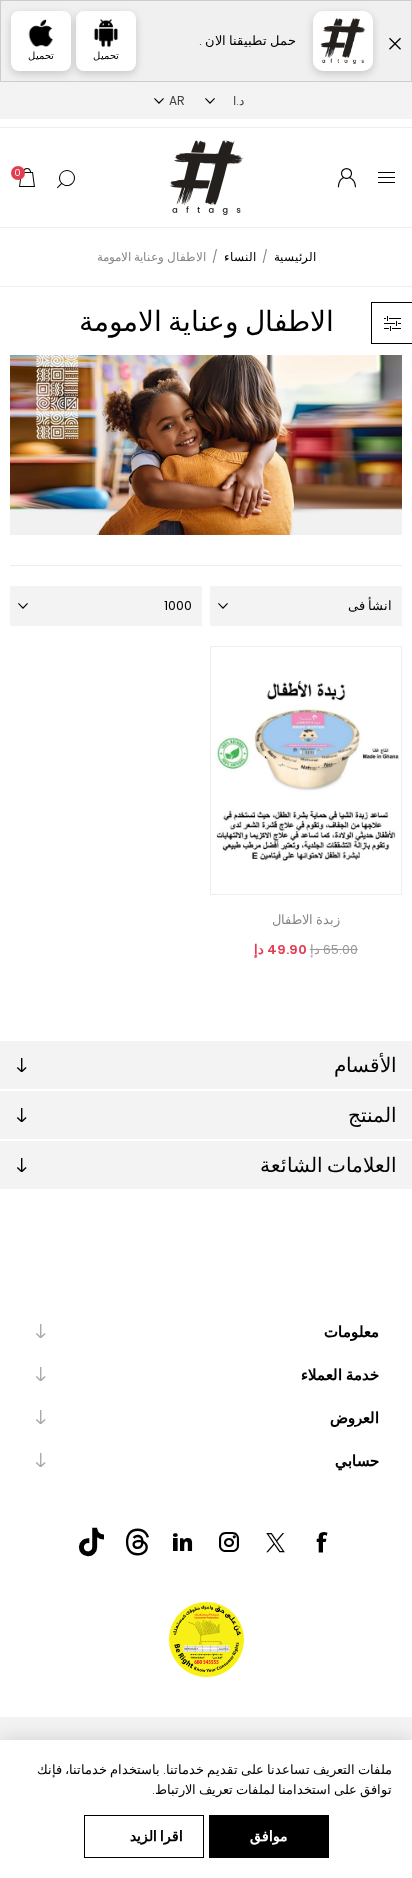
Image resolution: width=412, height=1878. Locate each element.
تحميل (106, 55)
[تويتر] (275, 1542)
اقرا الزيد (156, 1836)
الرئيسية (295, 256)
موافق (269, 1836)
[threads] (137, 1542)
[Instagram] (229, 1542)
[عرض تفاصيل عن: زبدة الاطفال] (306, 770)
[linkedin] (183, 1542)
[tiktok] (91, 1542)
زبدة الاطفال (306, 919)
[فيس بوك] (321, 1542)
